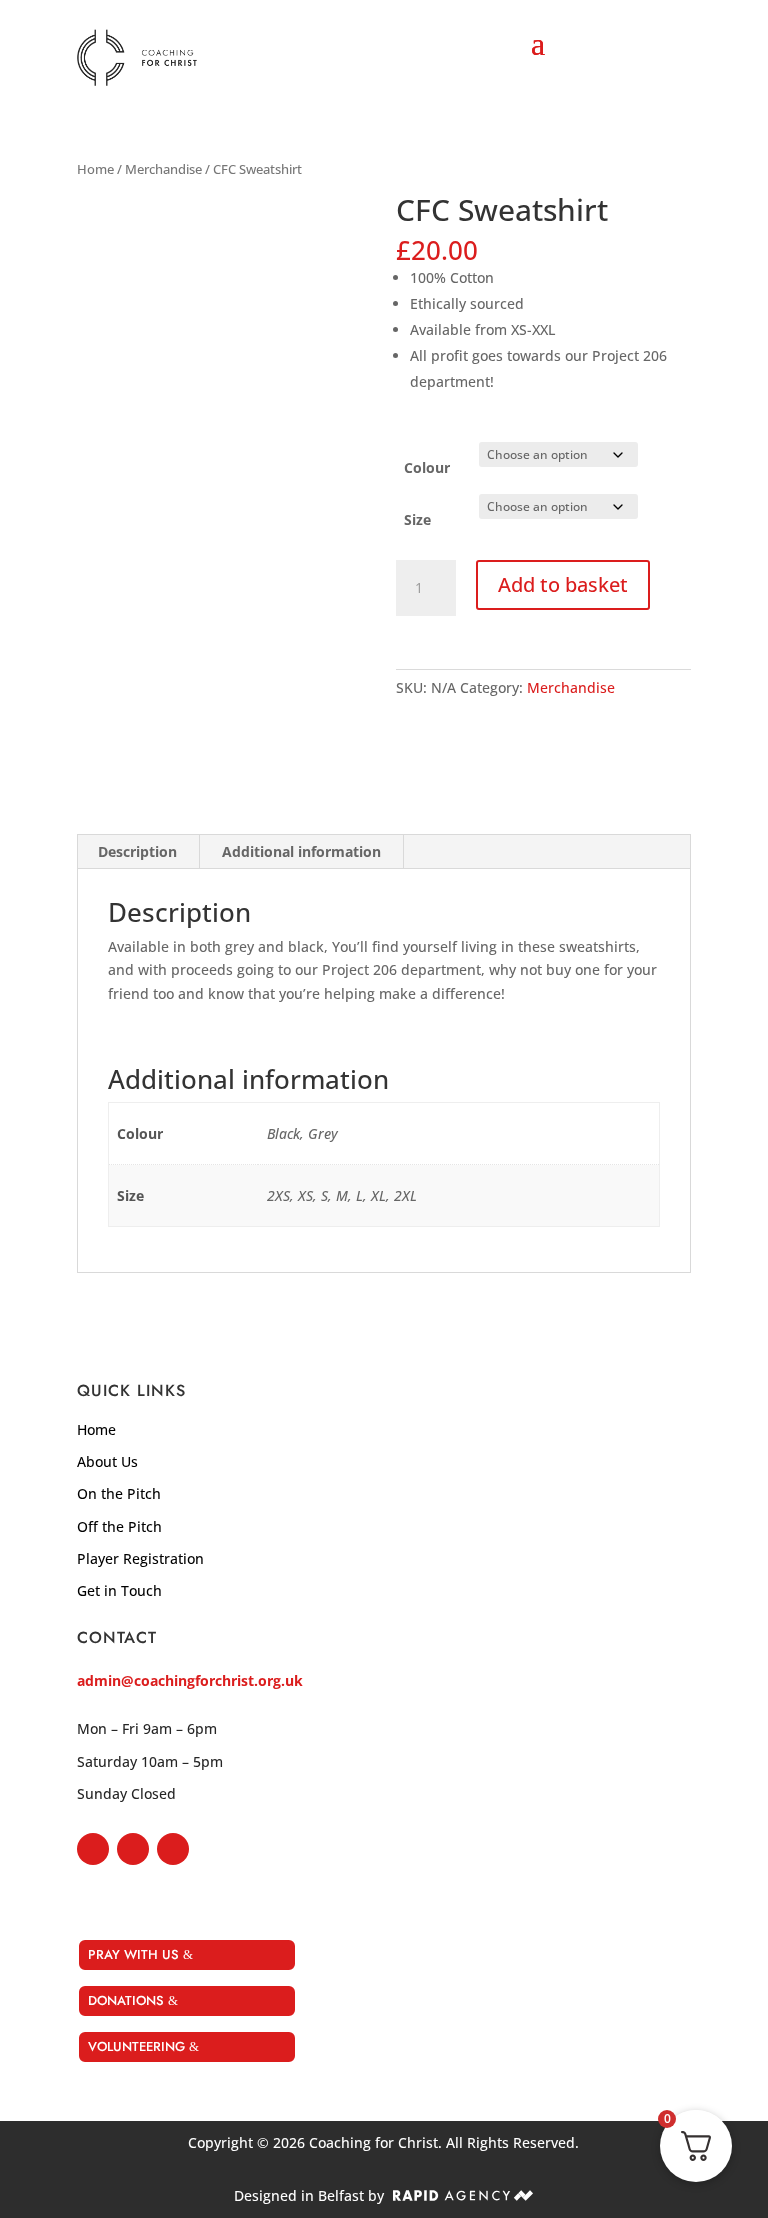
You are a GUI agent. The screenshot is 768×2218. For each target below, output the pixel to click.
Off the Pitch (119, 1526)
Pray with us (133, 1954)
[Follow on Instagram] (133, 1849)
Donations (126, 2000)
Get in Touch (119, 1590)
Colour (427, 467)
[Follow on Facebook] (93, 1849)
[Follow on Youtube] (173, 1849)
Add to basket (563, 584)
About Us (107, 1461)
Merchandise (163, 169)
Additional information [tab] (301, 851)
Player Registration (140, 1558)
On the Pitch (119, 1493)
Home (95, 169)
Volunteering (136, 2046)
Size (417, 519)
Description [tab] (137, 851)
